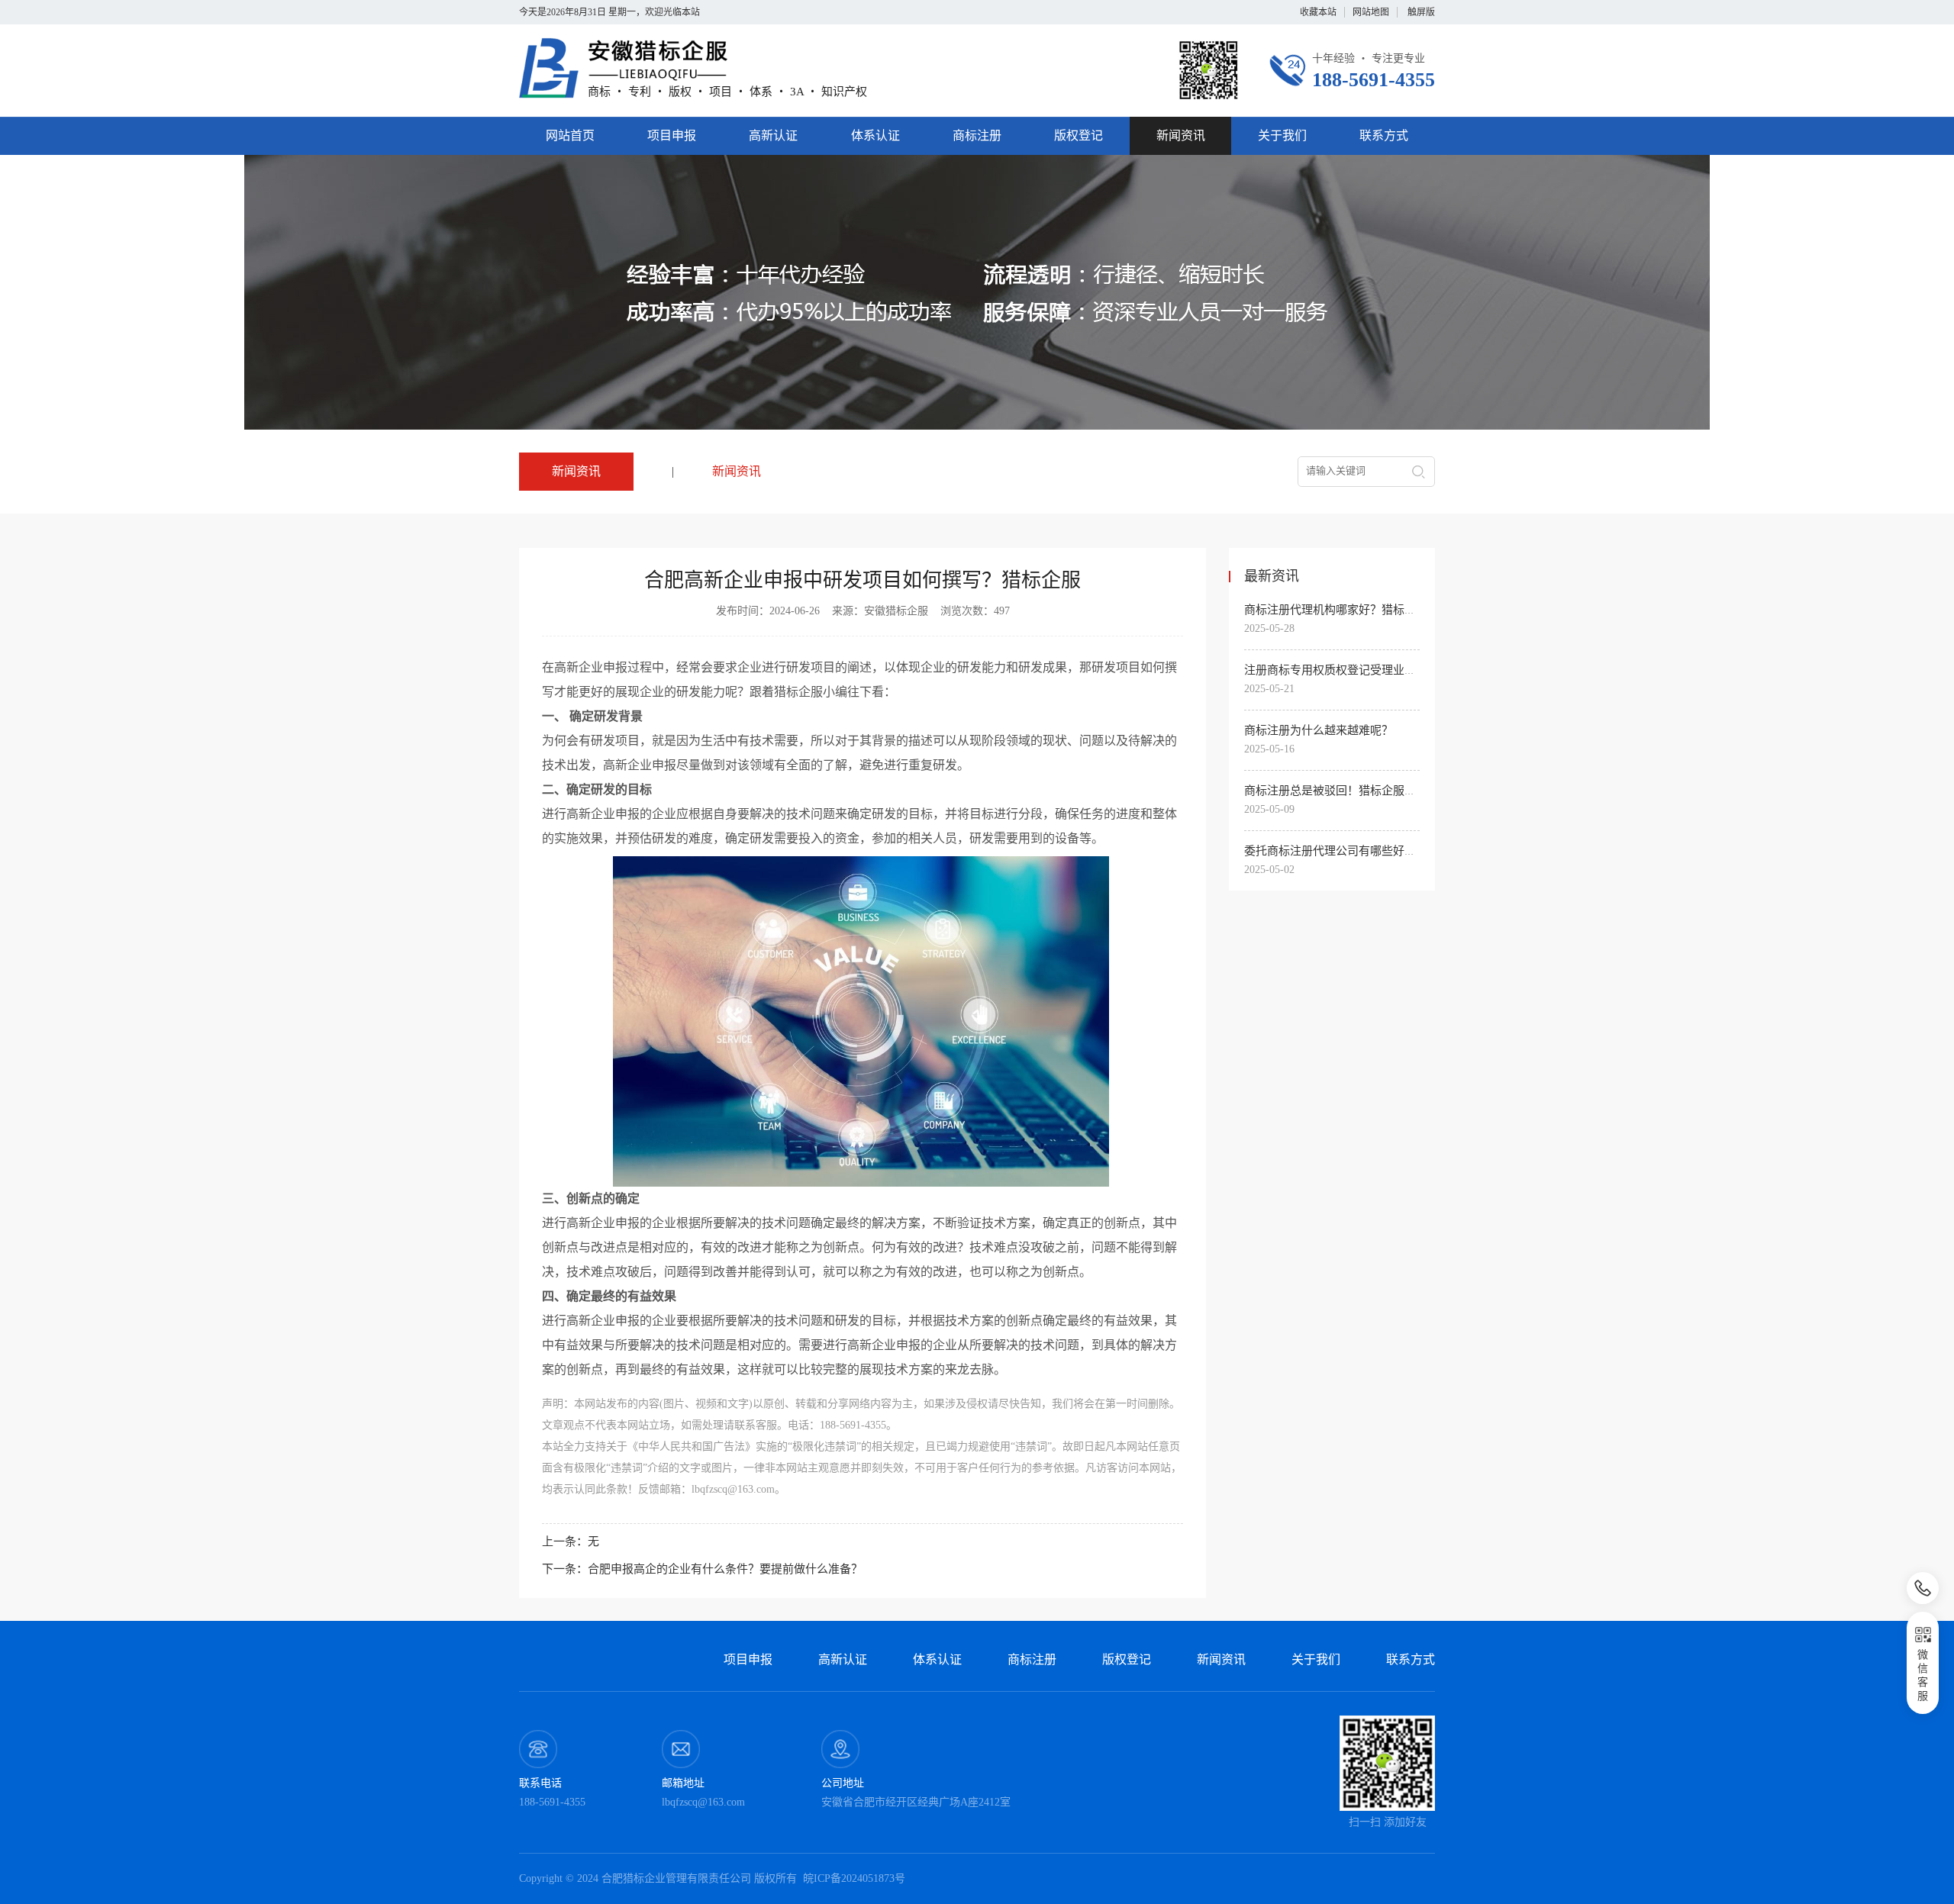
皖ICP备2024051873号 (854, 1878)
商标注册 (977, 135)
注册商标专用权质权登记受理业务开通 (1341, 670)
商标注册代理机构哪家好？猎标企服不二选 (1353, 610)
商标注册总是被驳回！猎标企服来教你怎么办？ (1364, 791)
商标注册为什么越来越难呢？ (1319, 730)
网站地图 (1371, 12)
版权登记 (1079, 135)
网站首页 (570, 135)
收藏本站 (1318, 12)
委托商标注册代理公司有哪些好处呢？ (1341, 851)
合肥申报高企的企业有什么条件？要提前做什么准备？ (725, 1569)
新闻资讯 (1181, 135)
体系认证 (875, 135)
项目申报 (672, 135)
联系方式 (1384, 135)
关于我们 (1282, 135)
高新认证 (773, 135)
